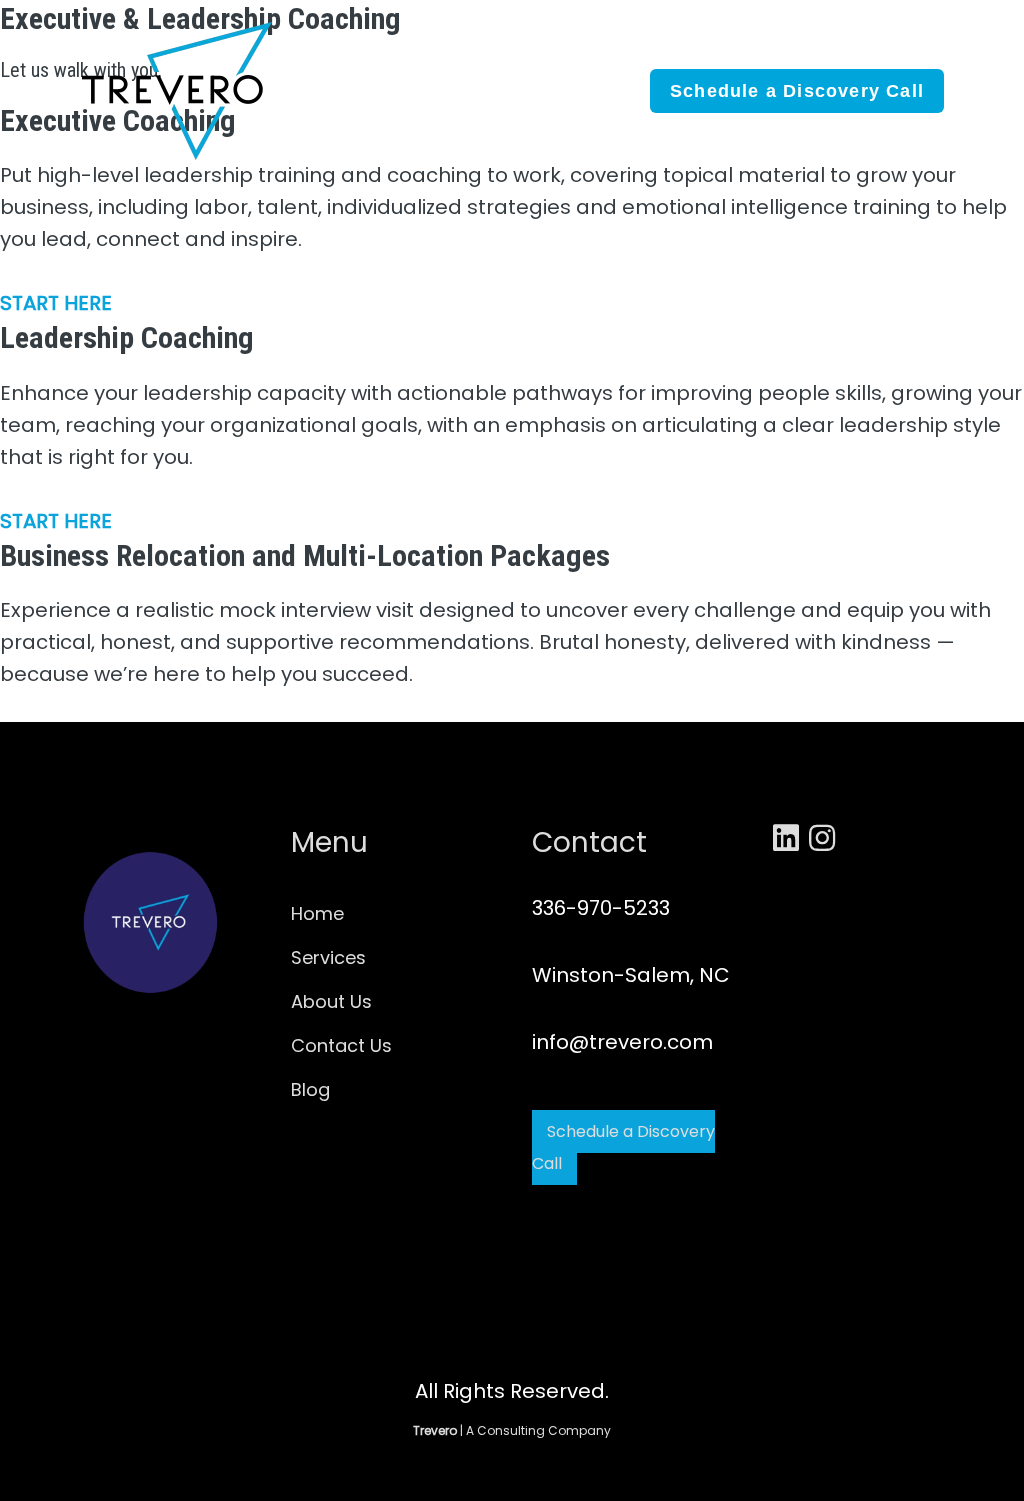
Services (328, 957)
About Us (331, 1001)
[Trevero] (180, 89)
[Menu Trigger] (970, 69)
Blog (310, 1089)
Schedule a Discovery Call (623, 1147)
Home (317, 913)
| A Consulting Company (512, 1430)
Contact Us (341, 1045)
